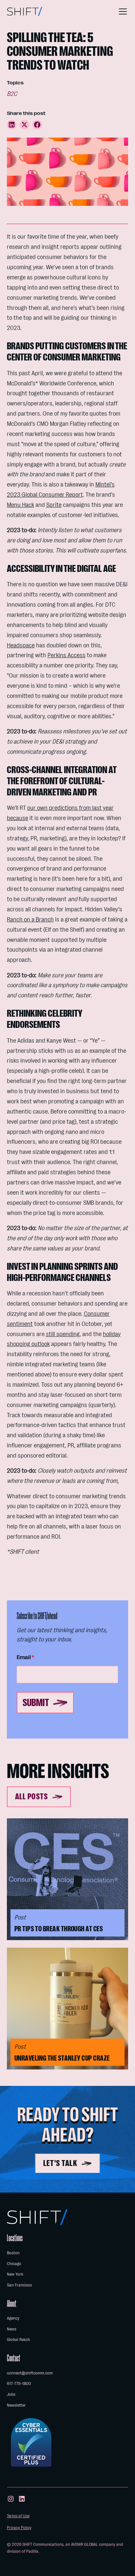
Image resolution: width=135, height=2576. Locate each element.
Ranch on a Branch (30, 920)
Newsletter (16, 2405)
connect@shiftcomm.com (30, 2373)
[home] (25, 11)
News (12, 2329)
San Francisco (19, 2285)
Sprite (54, 505)
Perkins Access (67, 655)
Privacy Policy (19, 2528)
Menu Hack (20, 505)
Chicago (14, 2264)
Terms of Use (18, 2516)
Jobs (11, 2394)
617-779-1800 (19, 2383)
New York (15, 2274)
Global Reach (19, 2339)
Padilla (32, 2551)
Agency (13, 2318)
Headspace (21, 645)
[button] (122, 11)
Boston (13, 2253)
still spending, (63, 1334)
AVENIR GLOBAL (85, 2544)
